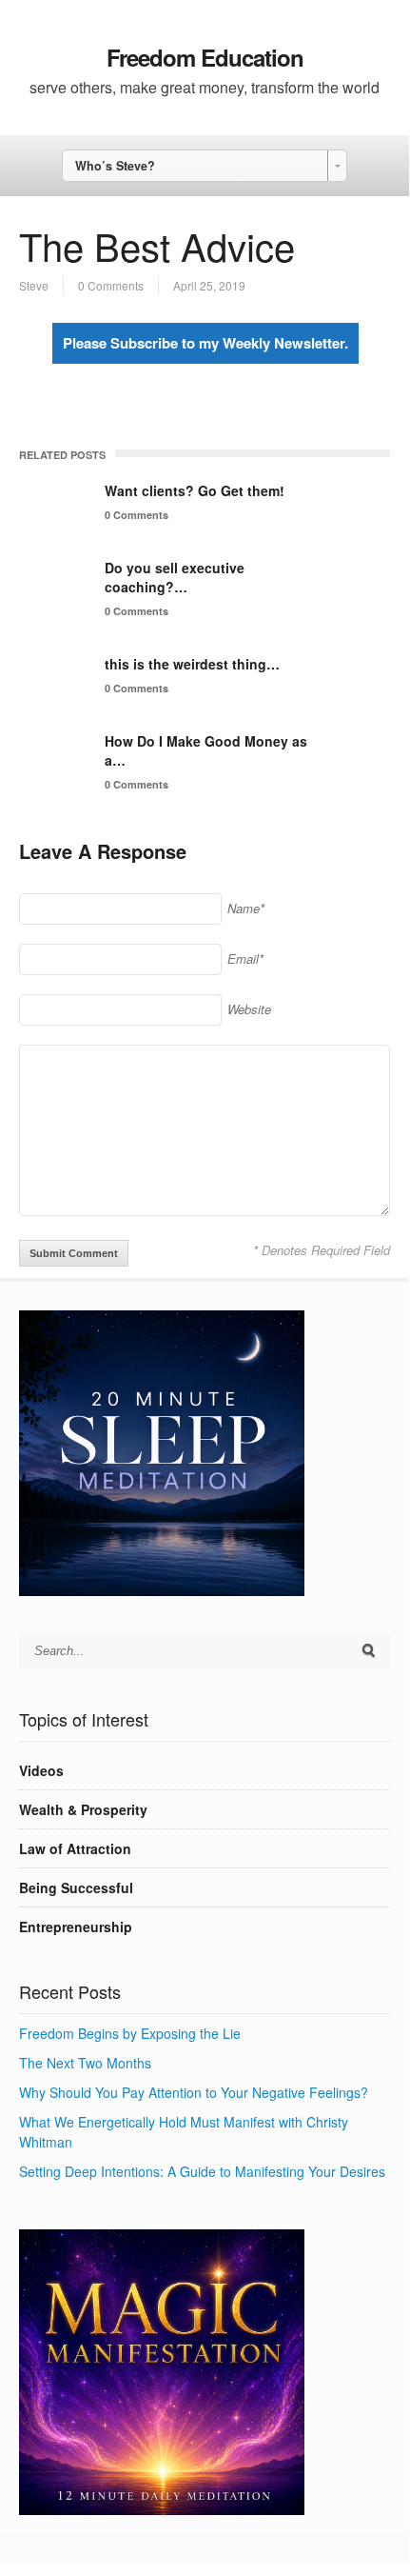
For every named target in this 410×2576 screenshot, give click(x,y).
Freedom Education (205, 57)
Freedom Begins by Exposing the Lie (130, 2033)
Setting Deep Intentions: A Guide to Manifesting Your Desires (202, 2171)
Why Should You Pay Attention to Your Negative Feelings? (194, 2092)
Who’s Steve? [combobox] (115, 166)
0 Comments (111, 285)
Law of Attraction (75, 1848)
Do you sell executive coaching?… (175, 577)
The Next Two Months (85, 2063)
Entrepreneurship (76, 1927)
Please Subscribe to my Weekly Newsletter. (205, 343)
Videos (41, 1770)
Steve (34, 285)
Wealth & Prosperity (83, 1809)
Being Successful (76, 1887)
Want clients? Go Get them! (195, 490)
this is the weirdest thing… (192, 664)
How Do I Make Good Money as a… (206, 750)
